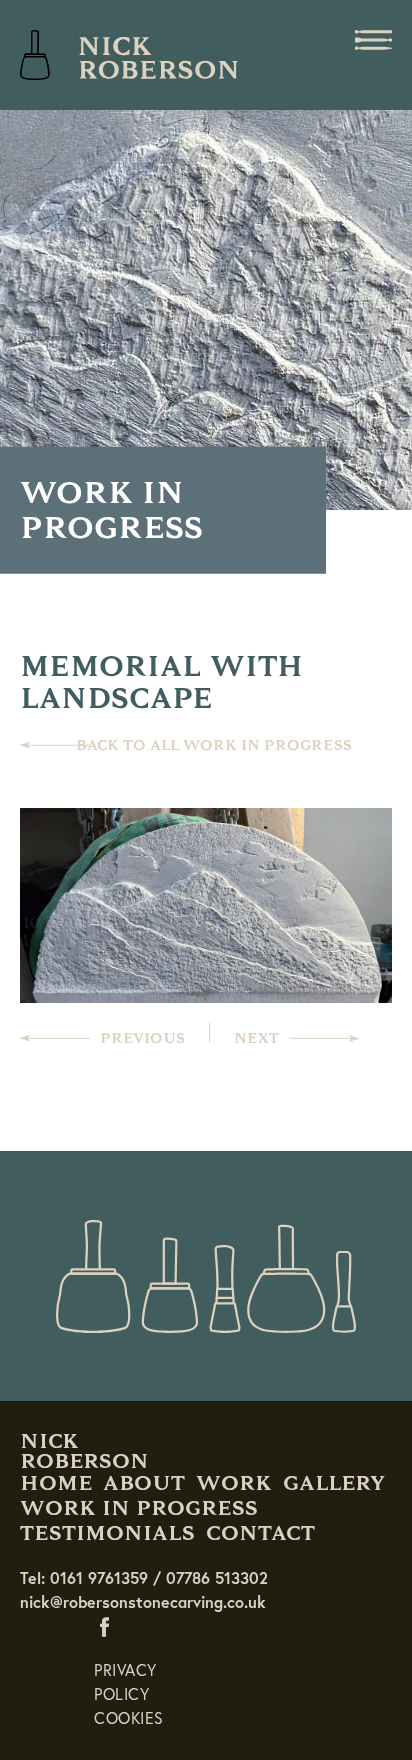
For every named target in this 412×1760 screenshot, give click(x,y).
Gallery (334, 1483)
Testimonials (107, 1533)
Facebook (109, 1626)
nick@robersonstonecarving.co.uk (143, 1601)
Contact (260, 1533)
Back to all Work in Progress (214, 745)
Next (256, 1038)
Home (56, 1483)
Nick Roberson (130, 55)
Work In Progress (139, 1508)
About (144, 1483)
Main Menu (373, 40)
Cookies (129, 1717)
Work (234, 1483)
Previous (142, 1038)
